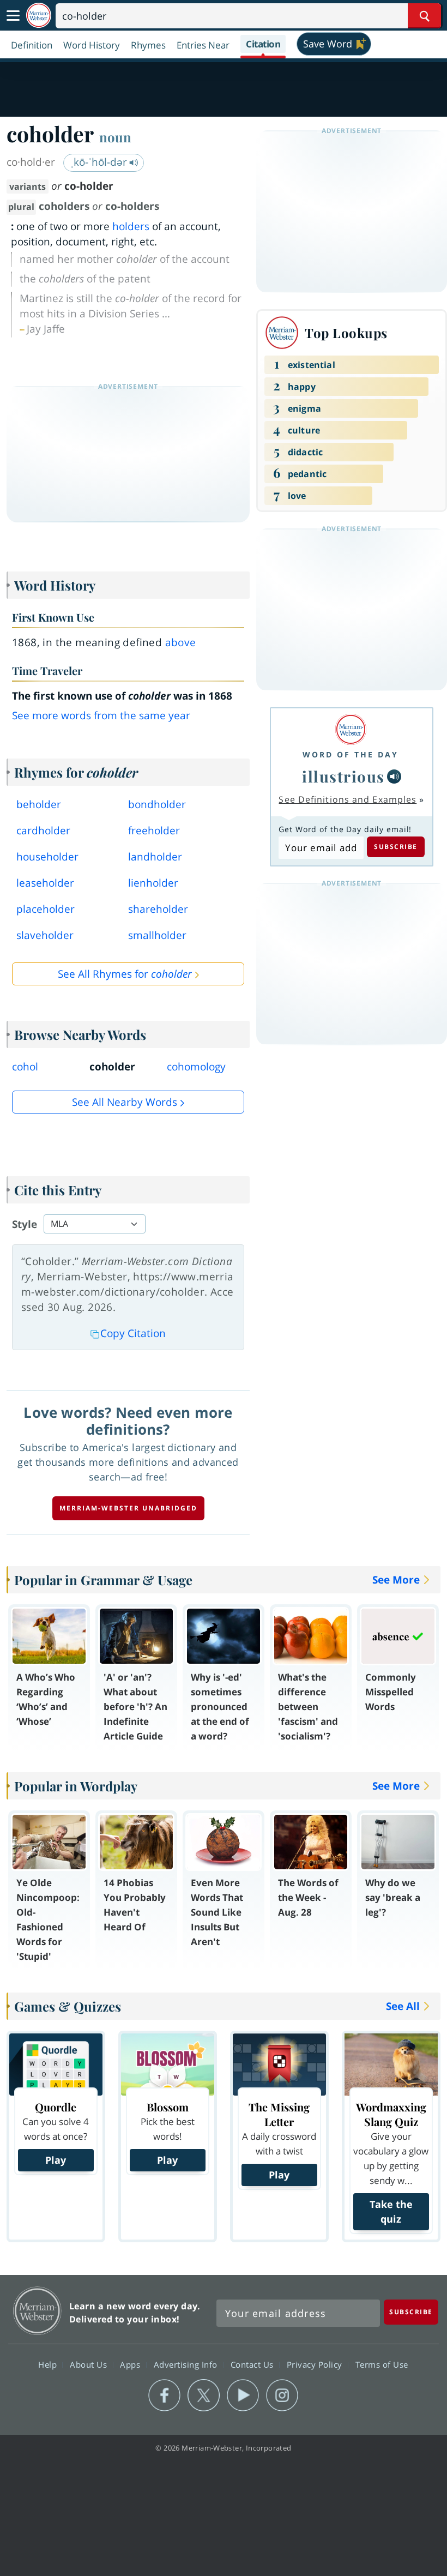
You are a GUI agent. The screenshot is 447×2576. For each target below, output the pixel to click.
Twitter (204, 2396)
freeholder (154, 830)
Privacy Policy (316, 2364)
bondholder (157, 804)
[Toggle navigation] (13, 16)
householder (47, 857)
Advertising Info (187, 2364)
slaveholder (45, 935)
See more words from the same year (101, 715)
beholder (39, 804)
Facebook (164, 2396)
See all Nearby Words (125, 1102)
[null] (394, 777)
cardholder (43, 830)
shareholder (158, 909)
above (181, 642)
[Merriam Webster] (351, 729)
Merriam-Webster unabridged (128, 1508)
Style (25, 1224)
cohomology (196, 1067)
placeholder (46, 909)
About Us (90, 2364)
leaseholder (45, 883)
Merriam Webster (37, 2311)
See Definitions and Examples (348, 799)
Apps (131, 2364)
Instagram (282, 2396)
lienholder (153, 883)
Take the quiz (391, 2211)
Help (49, 2364)
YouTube (243, 2396)
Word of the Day (351, 754)
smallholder (157, 935)
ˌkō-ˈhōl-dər (100, 162)
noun (115, 137)
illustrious (343, 776)
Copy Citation (133, 1333)
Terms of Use (382, 2364)
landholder (155, 857)
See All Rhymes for (125, 974)
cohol (25, 1067)
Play (56, 2160)
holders (131, 226)
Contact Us (253, 2364)
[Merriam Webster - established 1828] (39, 16)
